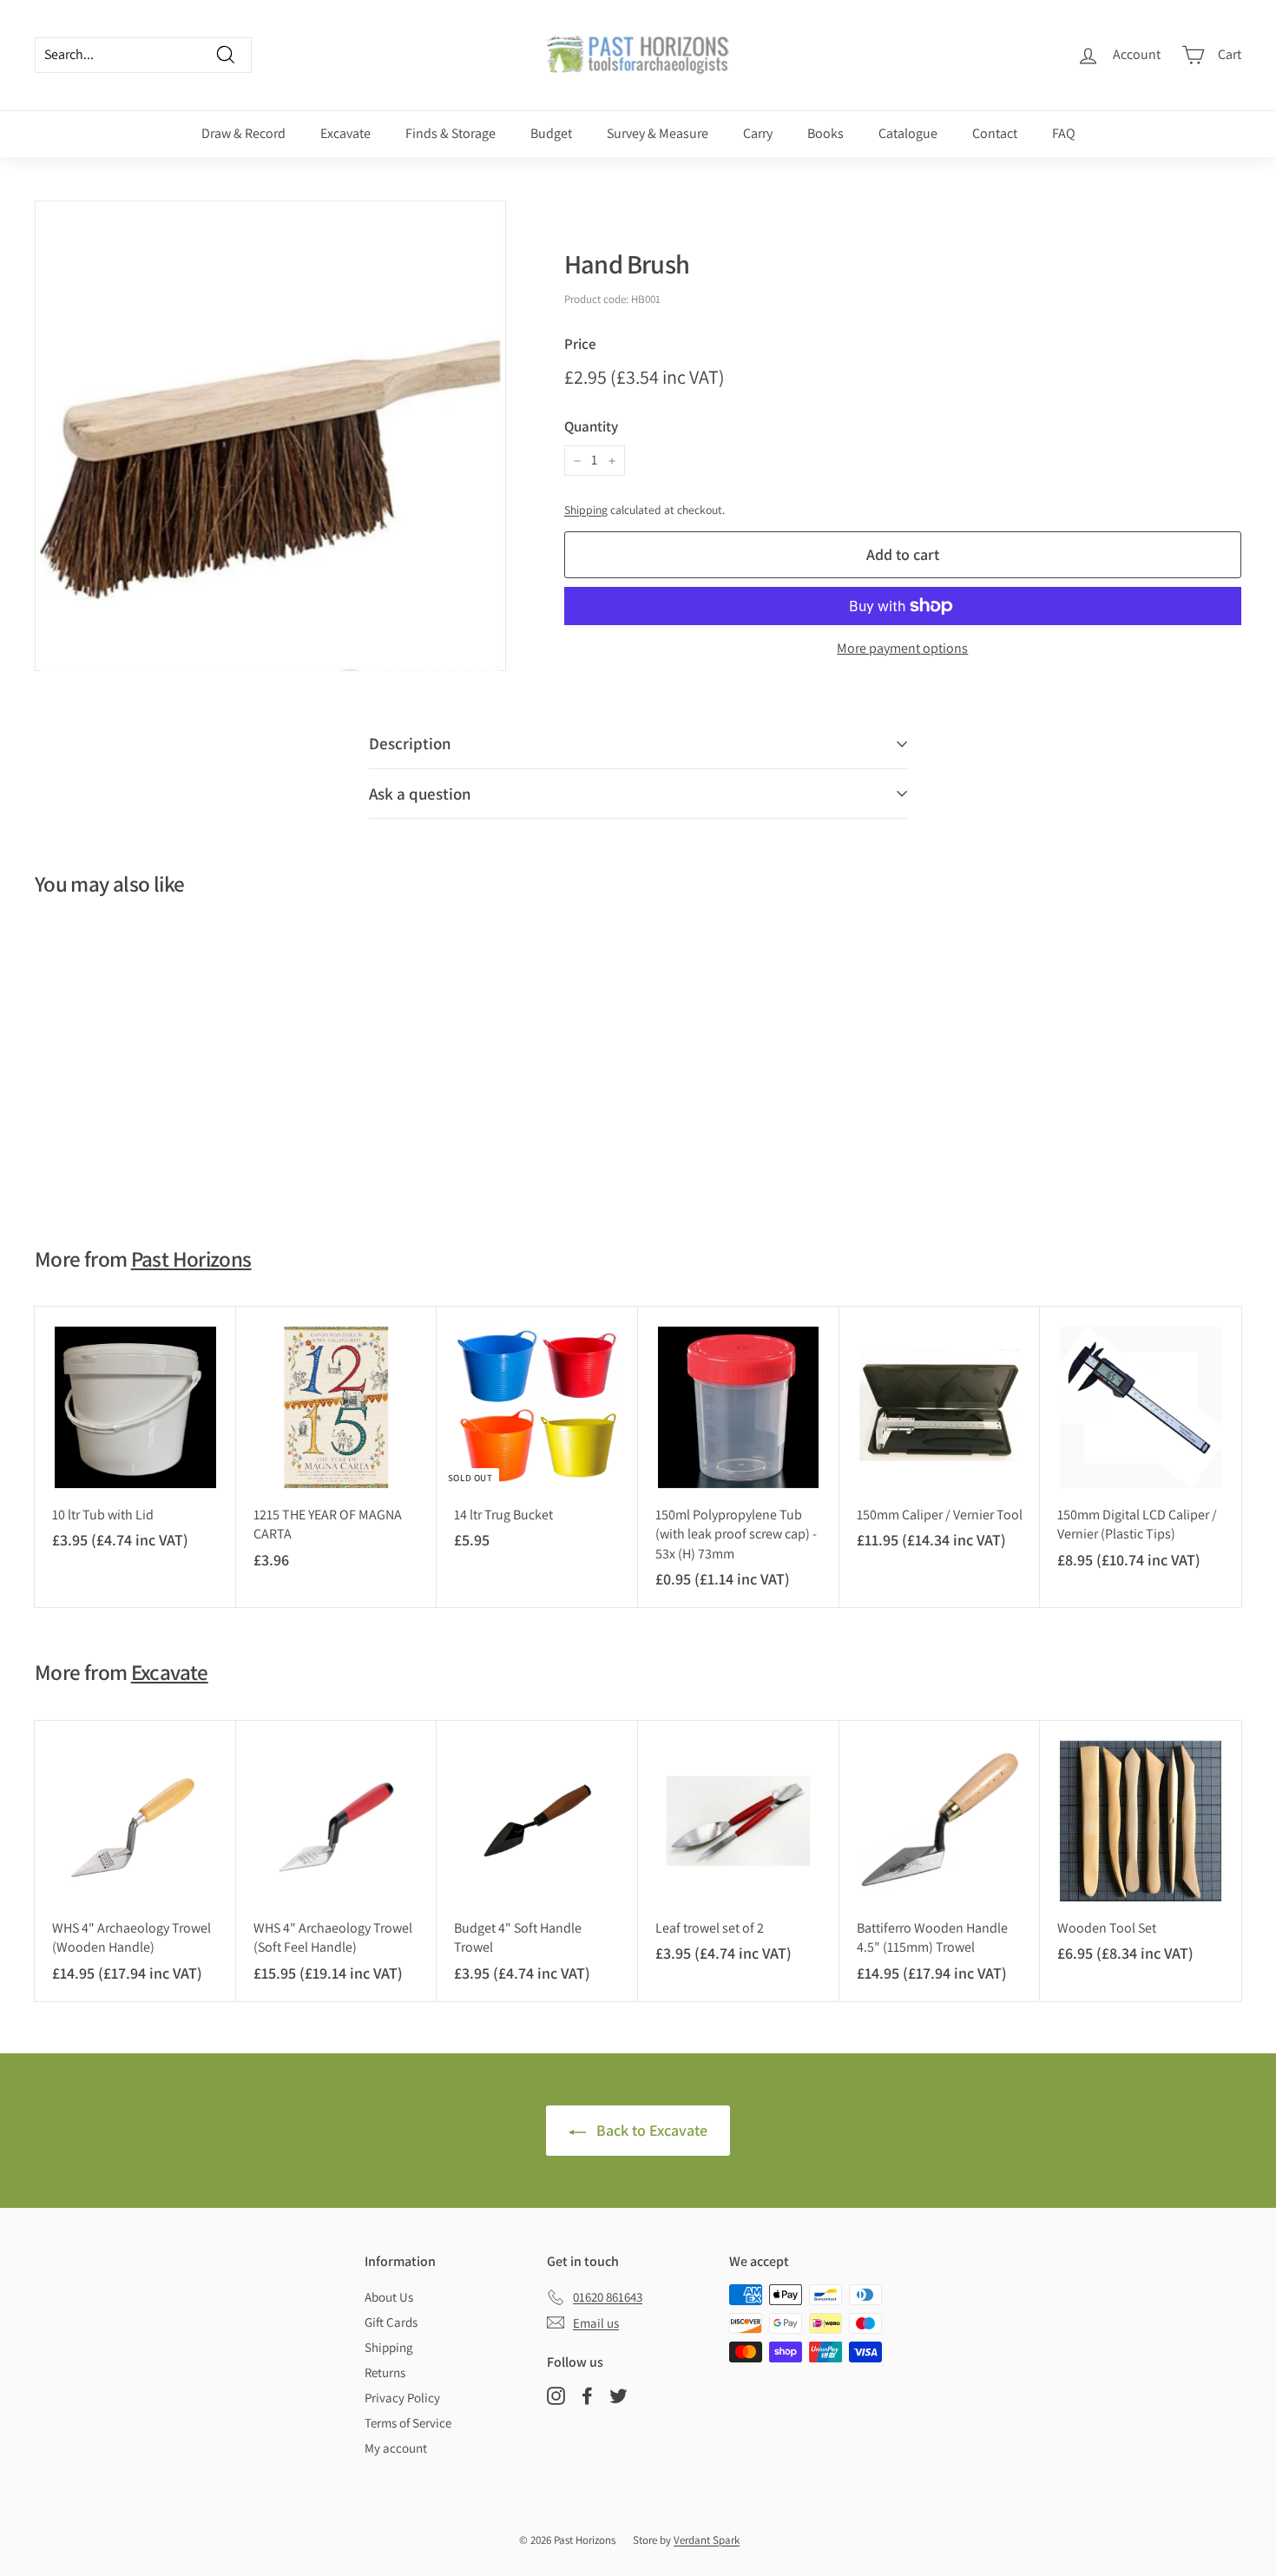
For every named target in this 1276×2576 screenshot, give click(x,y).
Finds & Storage (451, 133)
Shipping (586, 510)
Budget (551, 133)
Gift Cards (391, 2322)
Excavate (345, 133)
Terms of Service (408, 2423)
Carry (758, 133)
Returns (385, 2372)
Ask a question (420, 794)
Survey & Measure (658, 133)
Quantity (591, 426)
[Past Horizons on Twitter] (618, 2396)
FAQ (1064, 133)
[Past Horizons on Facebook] (587, 2396)
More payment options (902, 648)
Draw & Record (243, 133)
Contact (995, 133)
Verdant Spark (707, 2540)
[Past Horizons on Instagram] (556, 2396)
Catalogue (908, 133)
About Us (389, 2297)
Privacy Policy (402, 2398)
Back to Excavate (650, 2130)
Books (825, 133)
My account (396, 2448)
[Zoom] (270, 436)
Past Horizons (191, 1258)
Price (580, 344)
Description (410, 743)
